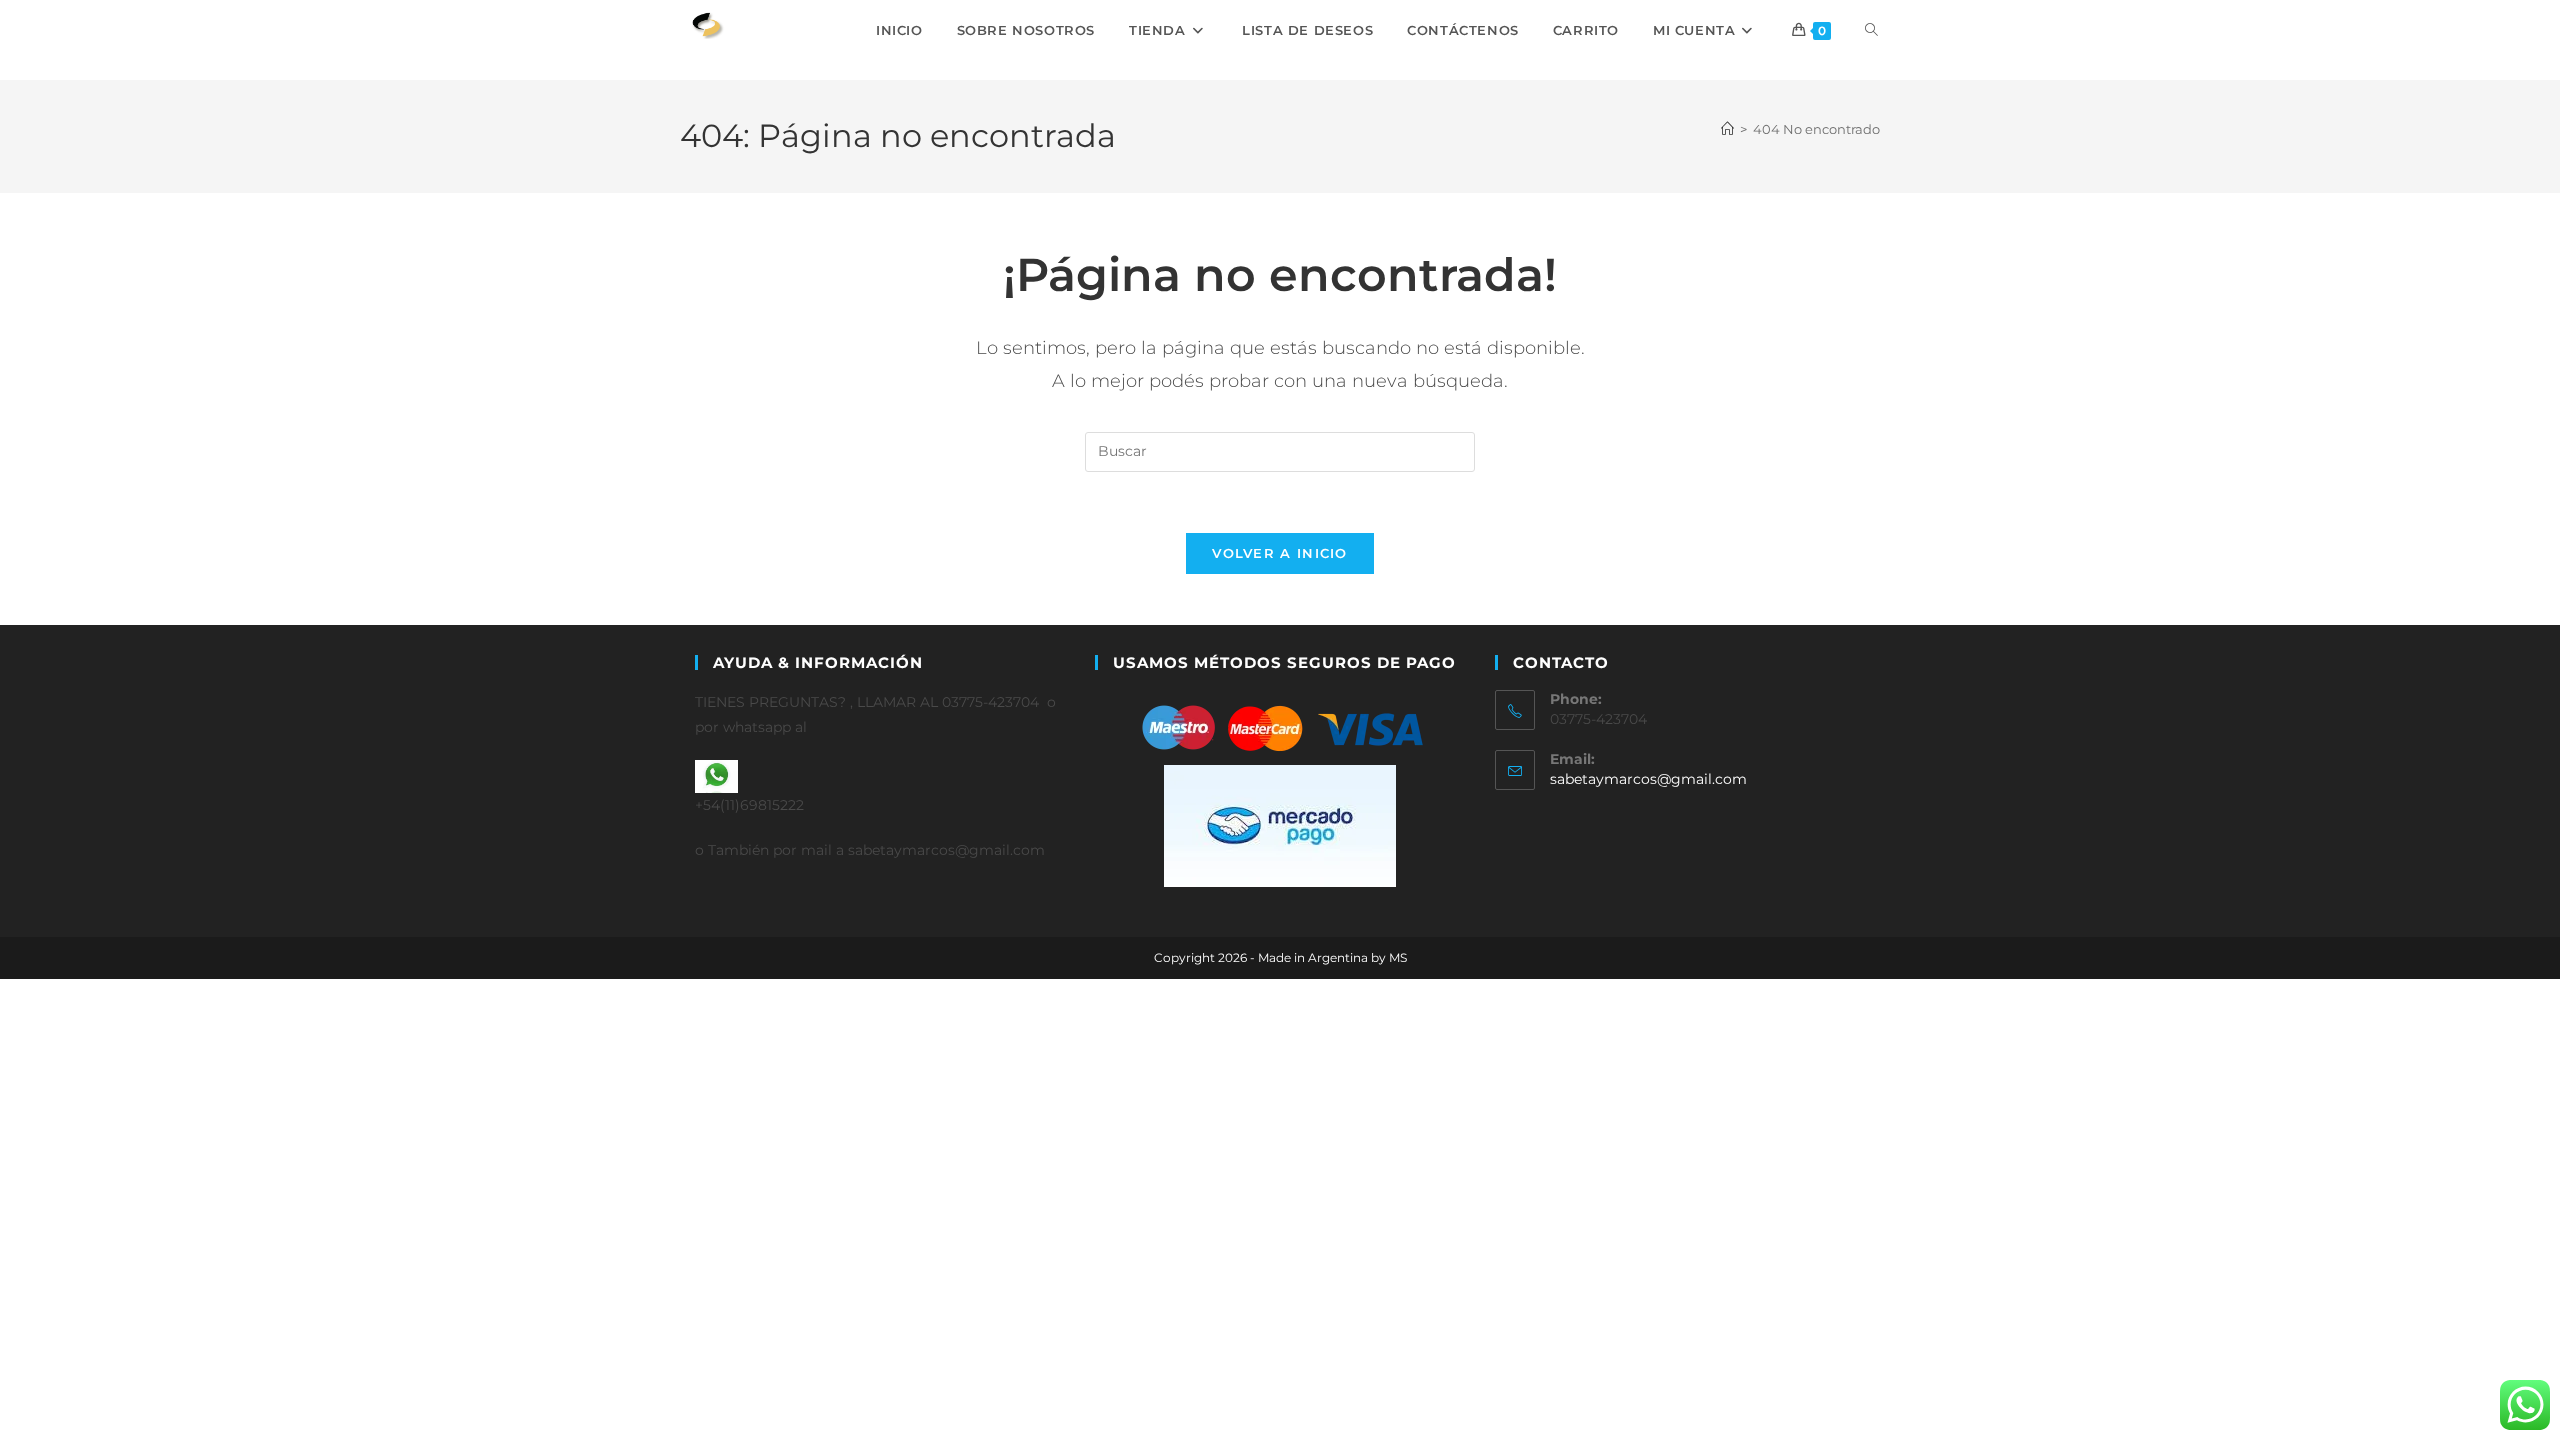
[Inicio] (1727, 129)
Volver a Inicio (1280, 553)
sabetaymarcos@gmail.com (1648, 779)
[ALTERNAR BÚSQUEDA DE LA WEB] (1871, 30)
